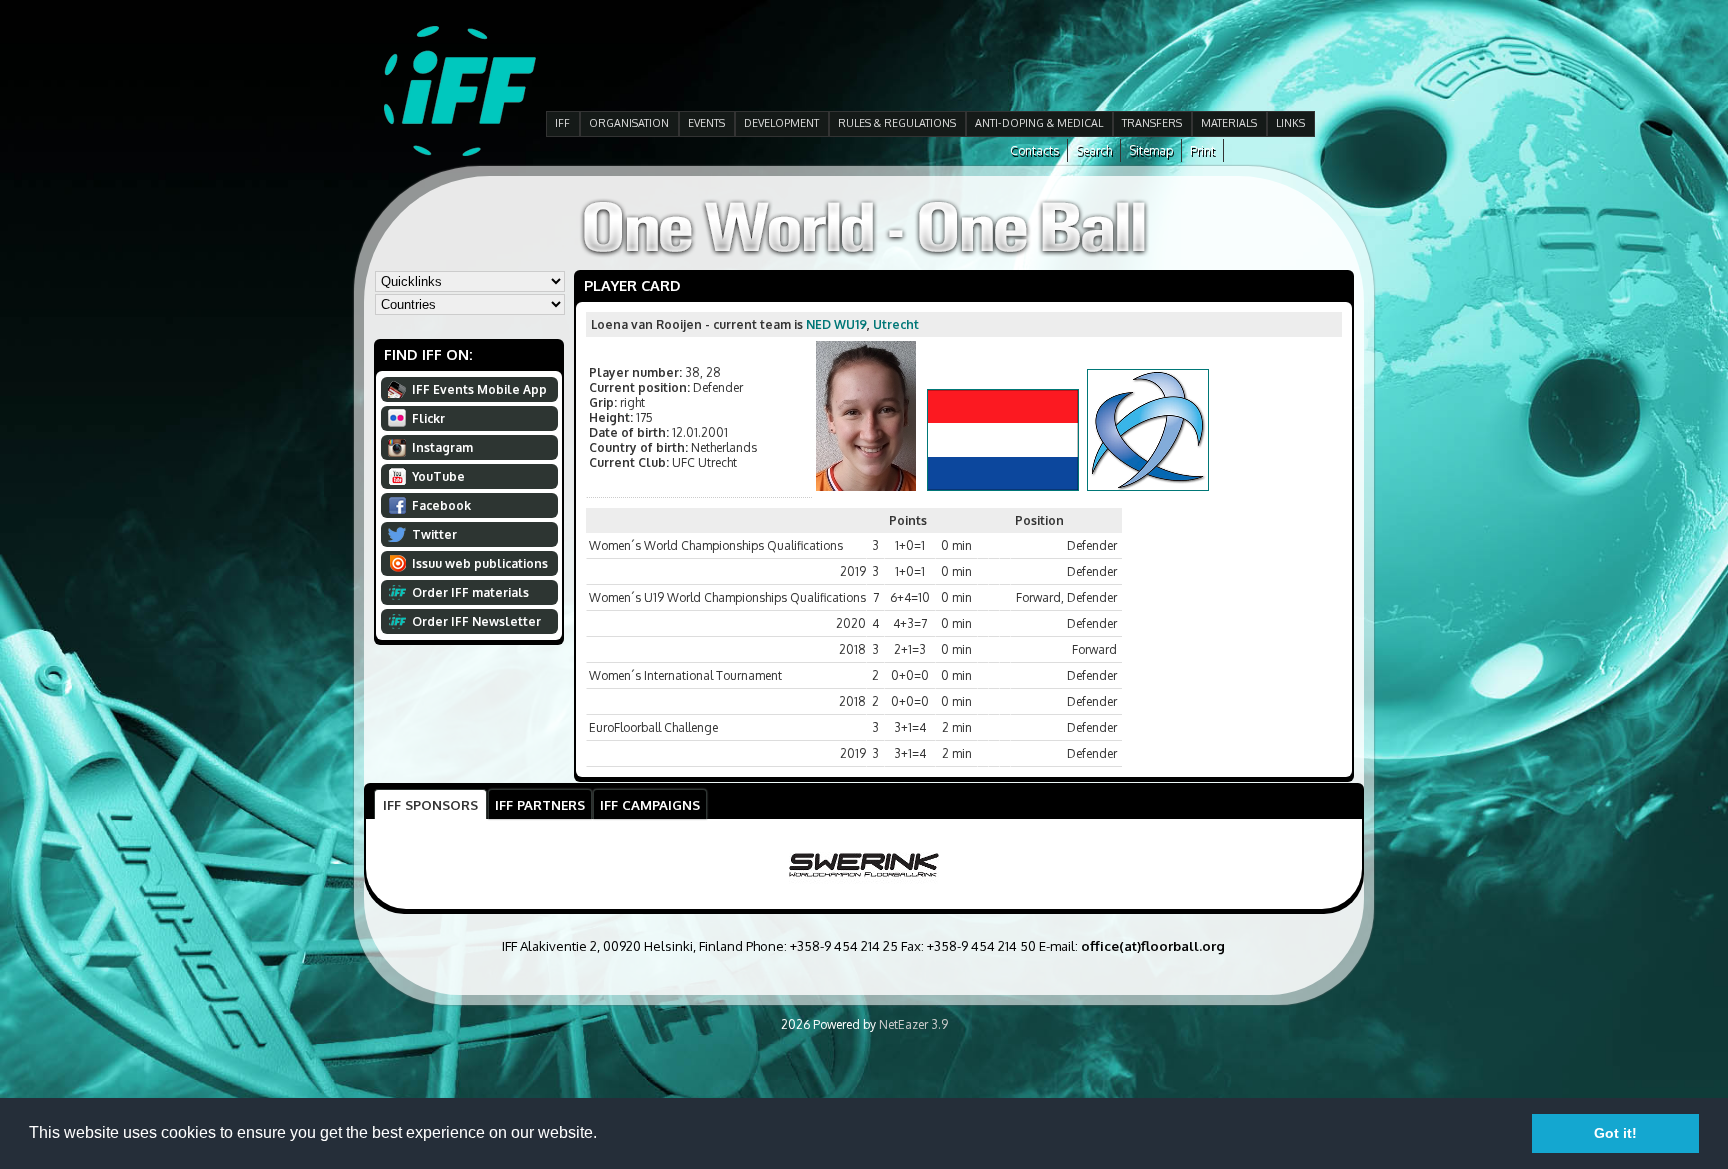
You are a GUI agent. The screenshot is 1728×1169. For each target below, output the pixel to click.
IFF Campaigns (650, 804)
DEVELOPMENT (781, 123)
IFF (562, 123)
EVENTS (706, 123)
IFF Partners (540, 804)
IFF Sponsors (430, 804)
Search (1094, 150)
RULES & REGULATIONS (897, 123)
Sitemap (1151, 150)
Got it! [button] (1615, 1133)
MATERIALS (1229, 123)
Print (1202, 150)
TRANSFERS (1152, 123)
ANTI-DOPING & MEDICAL (1039, 123)
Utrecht (896, 324)
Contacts (1034, 150)
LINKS (1290, 123)
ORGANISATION (629, 123)
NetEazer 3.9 (913, 1024)
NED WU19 (836, 324)
